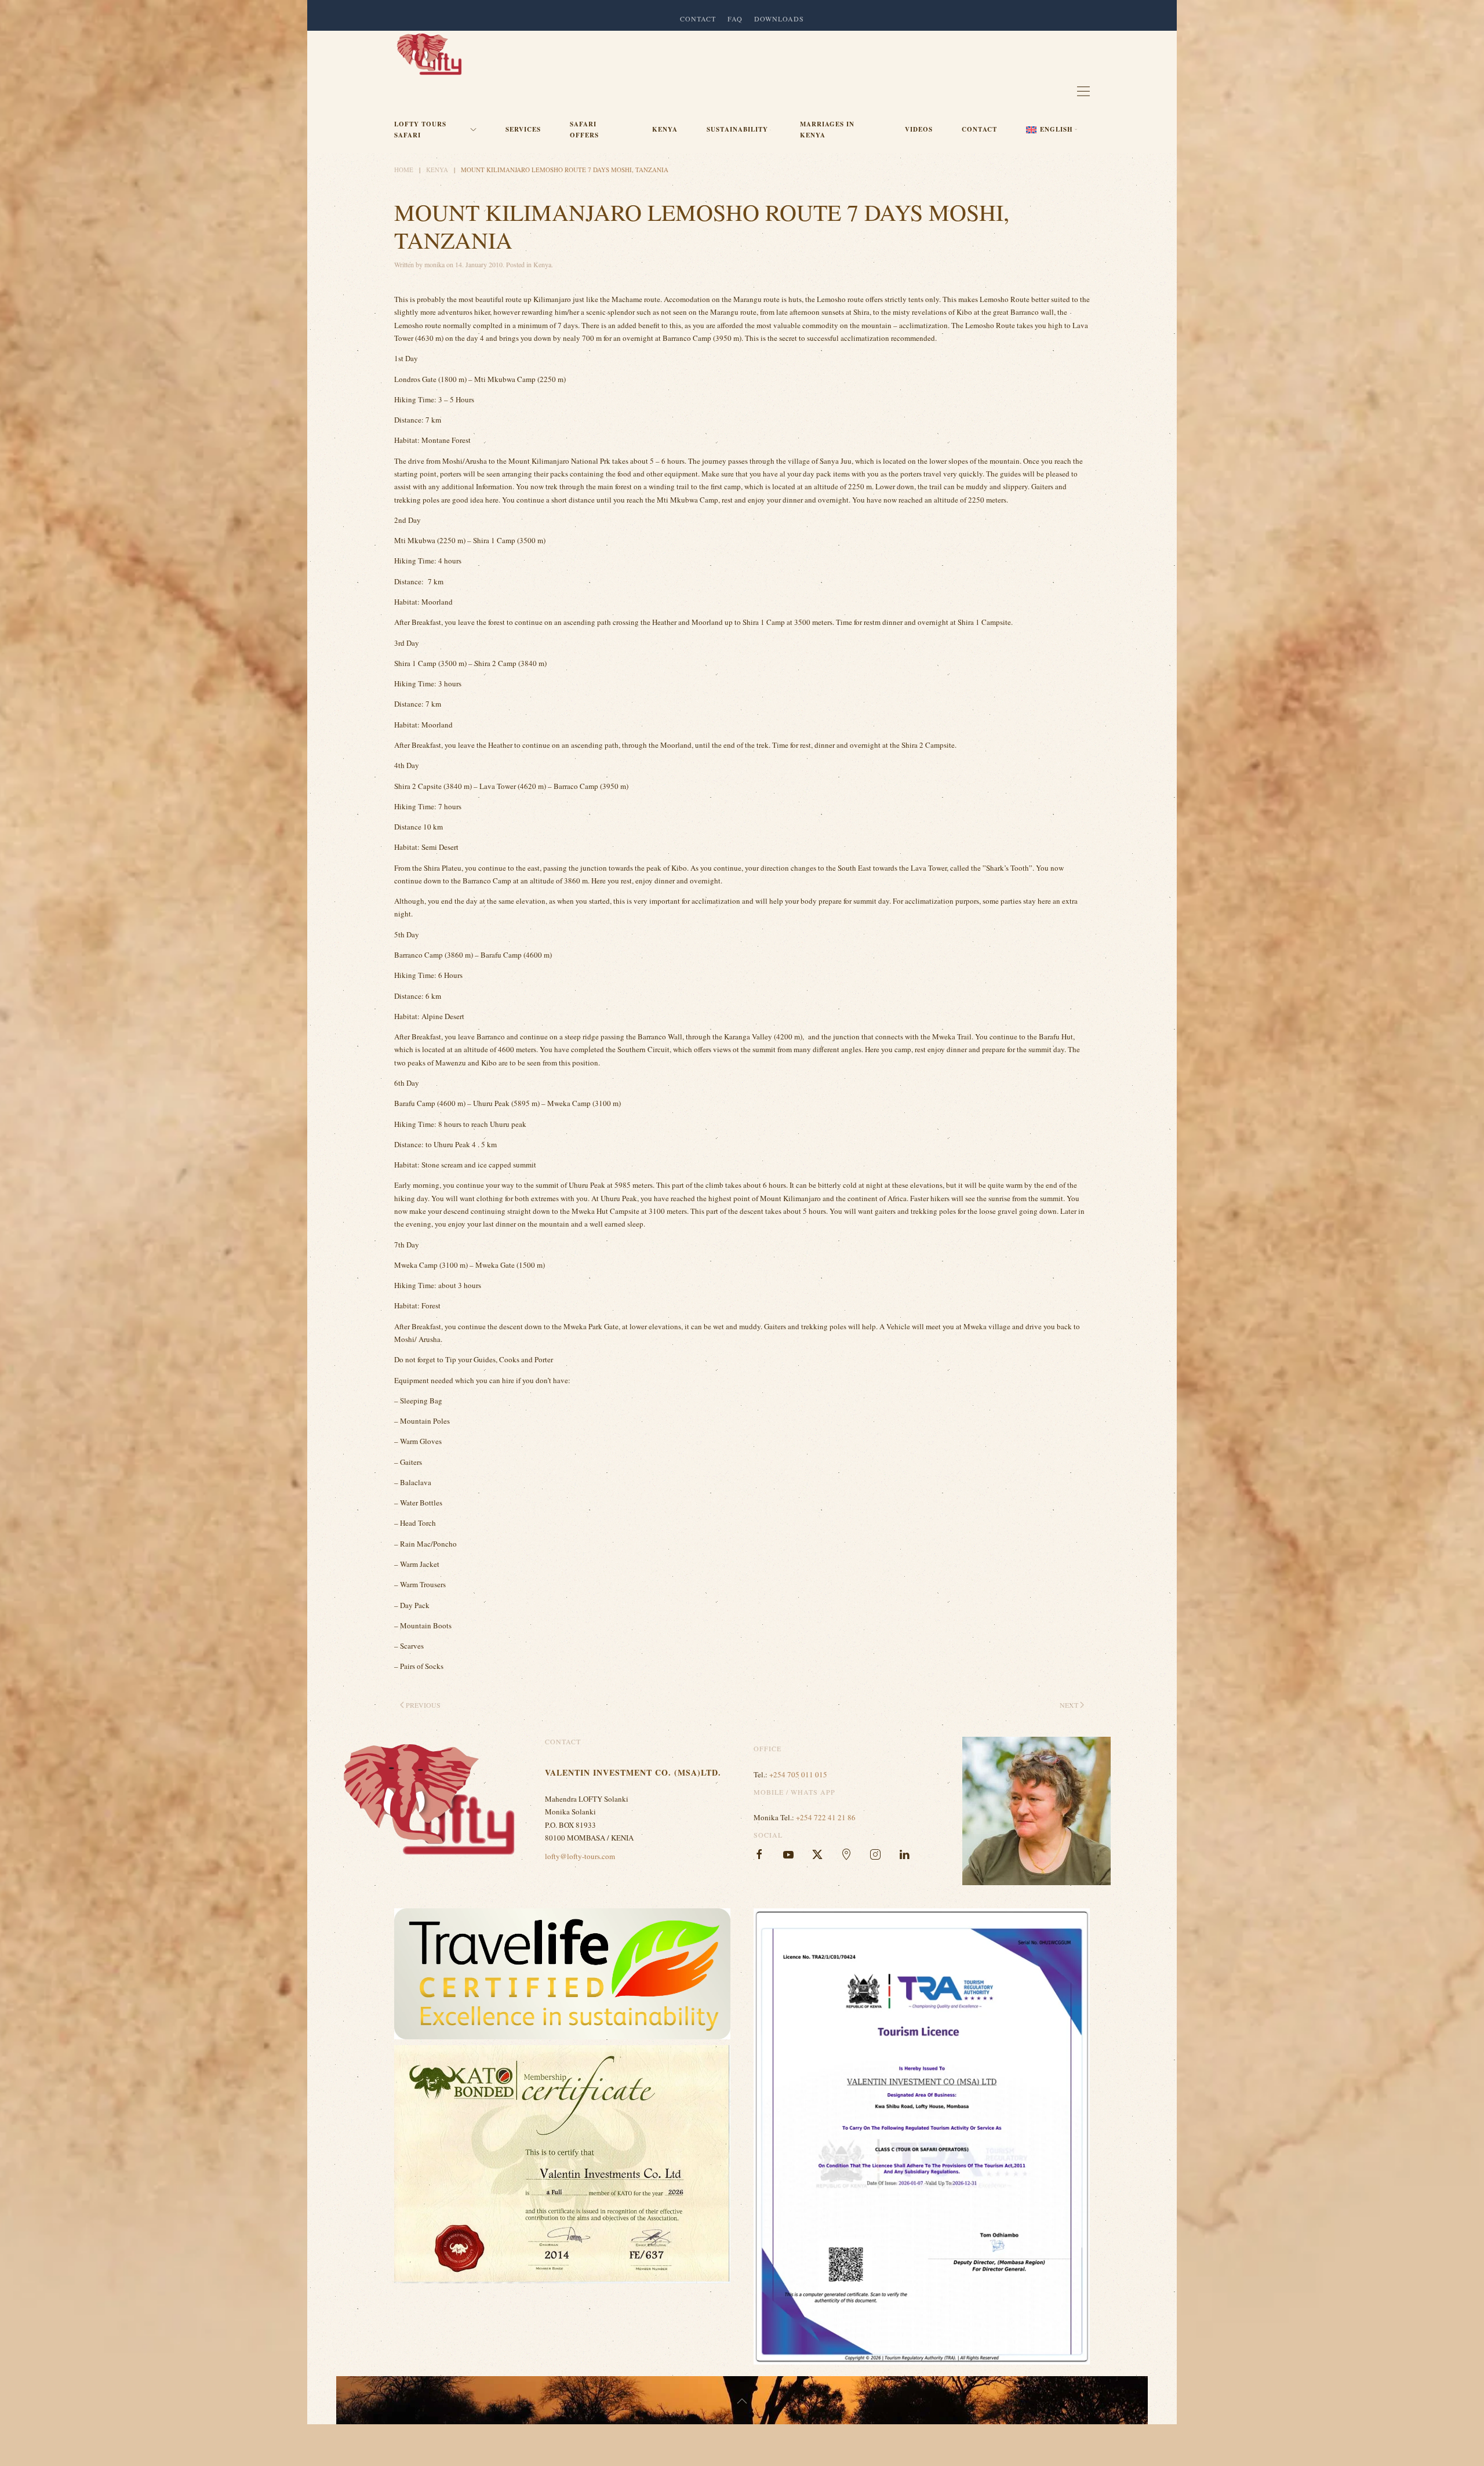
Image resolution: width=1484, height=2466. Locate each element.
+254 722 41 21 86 (826, 1817)
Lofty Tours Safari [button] (420, 130)
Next (1069, 1705)
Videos (919, 129)
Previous (423, 1705)
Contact (979, 129)
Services (523, 129)
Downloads (779, 19)
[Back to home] (429, 54)
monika (434, 264)
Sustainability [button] (737, 129)
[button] (1052, 130)
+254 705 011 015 (798, 1774)
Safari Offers (584, 130)
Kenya (665, 129)
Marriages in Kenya (827, 130)
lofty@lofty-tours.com (580, 1856)
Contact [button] (698, 19)
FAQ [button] (735, 19)
